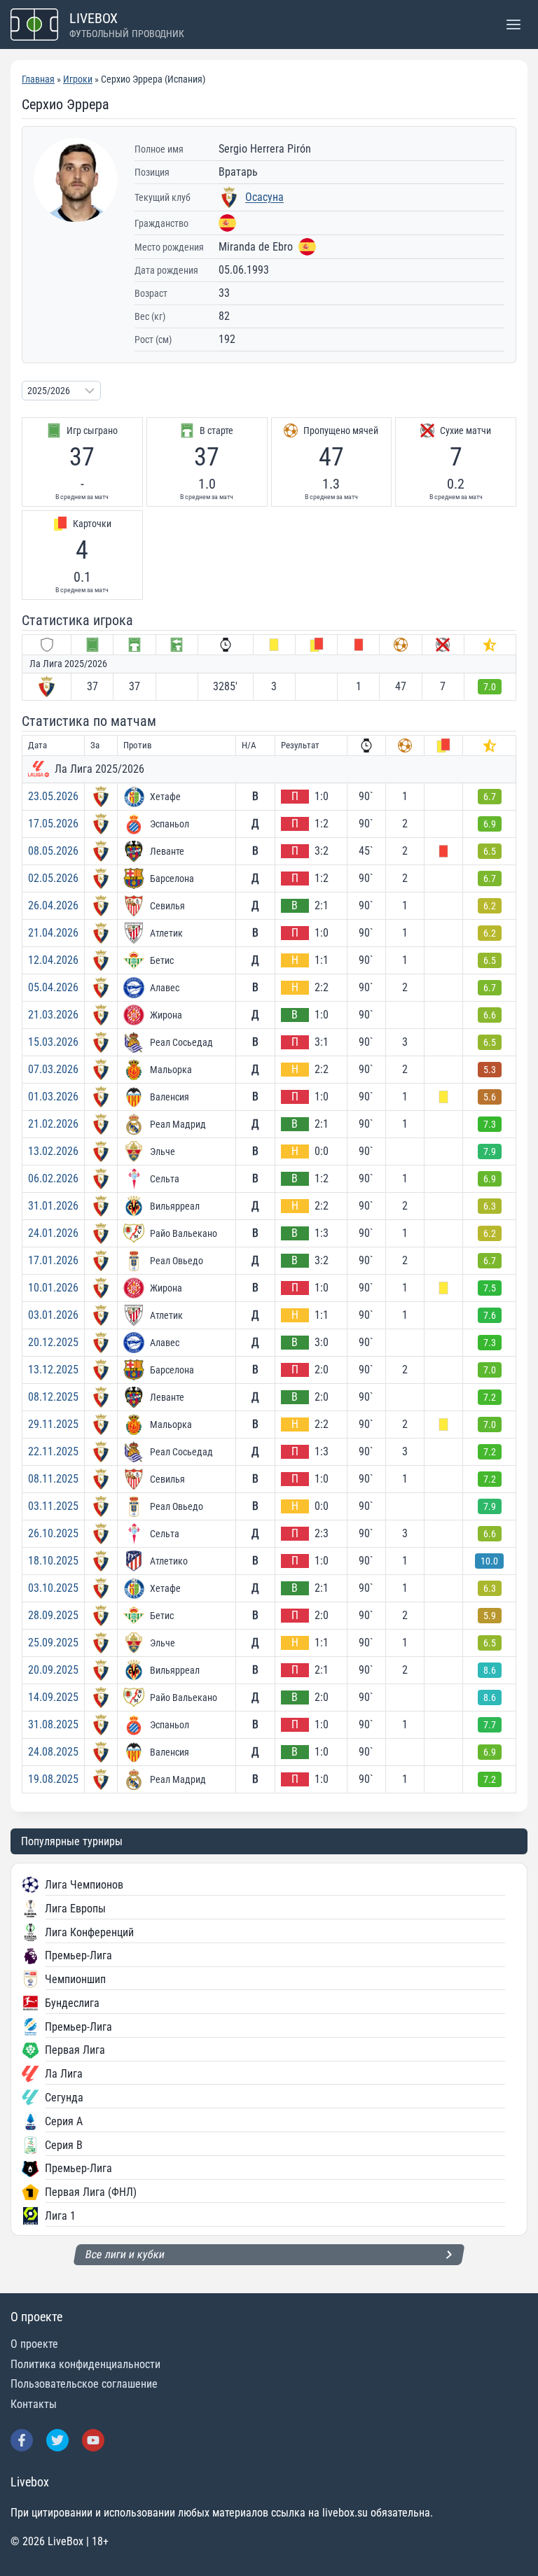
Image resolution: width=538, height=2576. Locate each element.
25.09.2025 (53, 1643)
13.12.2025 (53, 1370)
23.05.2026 (53, 796)
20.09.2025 (53, 1670)
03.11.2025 (53, 1506)
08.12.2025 (53, 1397)
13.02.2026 (53, 1151)
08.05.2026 (53, 851)
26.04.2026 (53, 905)
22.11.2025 (53, 1451)
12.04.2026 (53, 960)
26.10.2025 (53, 1533)
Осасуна (264, 197)
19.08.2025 (53, 1779)
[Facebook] (22, 2440)
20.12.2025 (53, 1342)
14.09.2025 (53, 1697)
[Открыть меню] (513, 24)
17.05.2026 (53, 824)
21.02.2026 (53, 1124)
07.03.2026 (53, 1069)
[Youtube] (93, 2440)
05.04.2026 (53, 987)
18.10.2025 (53, 1561)
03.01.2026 (53, 1315)
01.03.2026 (53, 1097)
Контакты (34, 2404)
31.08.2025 (53, 1724)
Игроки (78, 79)
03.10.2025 (53, 1588)
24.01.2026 (53, 1233)
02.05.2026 (53, 878)
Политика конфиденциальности (85, 2364)
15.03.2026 (53, 1042)
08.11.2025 (53, 1479)
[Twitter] (57, 2440)
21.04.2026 (53, 933)
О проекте (34, 2344)
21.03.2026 (53, 1015)
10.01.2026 (53, 1288)
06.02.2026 (53, 1178)
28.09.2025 (53, 1615)
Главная (38, 79)
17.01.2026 (53, 1260)
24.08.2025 (53, 1752)
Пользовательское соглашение (84, 2384)
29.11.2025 (53, 1424)
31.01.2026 (53, 1206)
